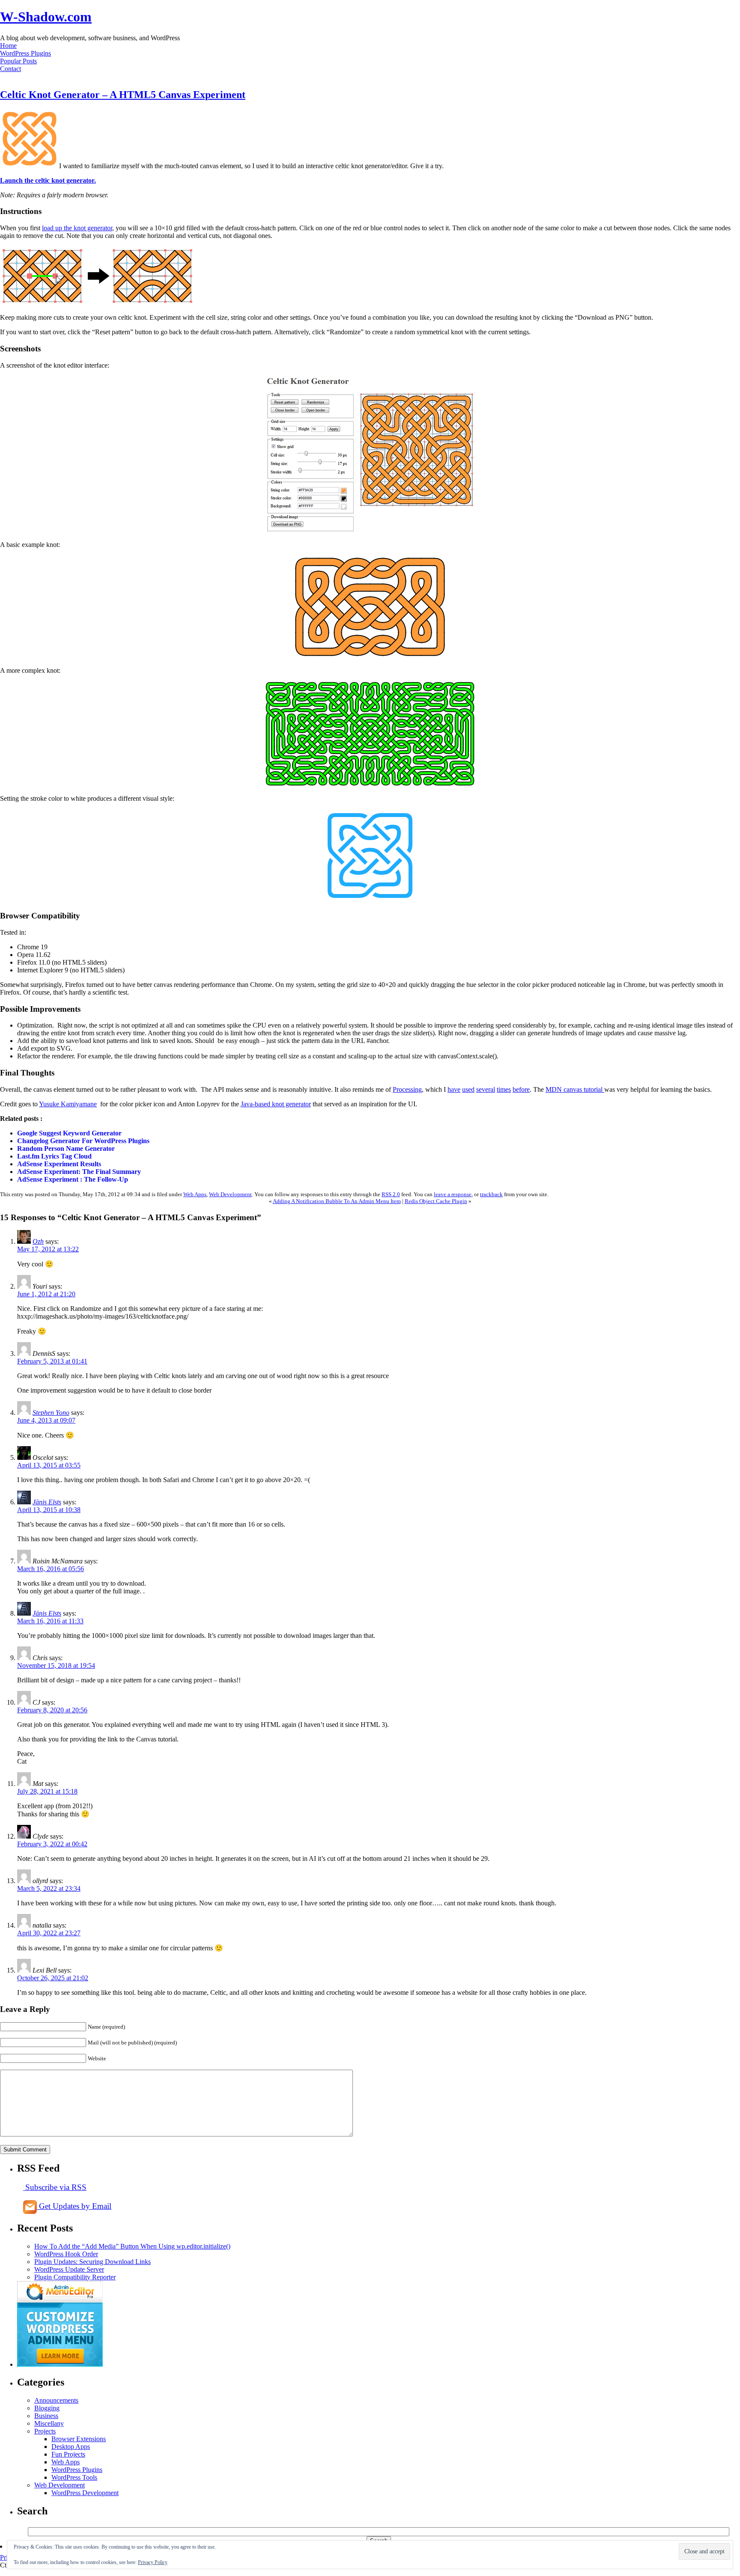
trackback (491, 1194)
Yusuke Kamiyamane (68, 1104)
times (504, 1089)
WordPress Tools (74, 2477)
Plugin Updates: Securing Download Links (92, 2262)
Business (46, 2416)
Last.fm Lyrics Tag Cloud (54, 1156)
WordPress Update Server (69, 2269)
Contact (10, 69)
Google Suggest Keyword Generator (69, 1133)
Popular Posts (18, 61)
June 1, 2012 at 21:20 (46, 1294)
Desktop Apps (71, 2447)
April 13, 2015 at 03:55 (49, 1465)
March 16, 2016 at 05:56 (51, 1569)
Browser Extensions (79, 2439)
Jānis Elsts (47, 1502)
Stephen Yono (51, 1413)
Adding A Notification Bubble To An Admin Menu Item (337, 1201)
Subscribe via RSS (55, 2187)
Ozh (38, 1241)
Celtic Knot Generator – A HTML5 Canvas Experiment (123, 95)
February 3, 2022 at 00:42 (52, 1844)
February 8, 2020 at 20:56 (52, 1710)
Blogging (47, 2408)
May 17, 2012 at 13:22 (48, 1249)
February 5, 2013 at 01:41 (52, 1361)
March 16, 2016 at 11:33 (50, 1621)
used (468, 1089)
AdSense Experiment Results (59, 1164)
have (454, 1089)
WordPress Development (85, 2493)
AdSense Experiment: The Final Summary (79, 1172)
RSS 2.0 (391, 1194)
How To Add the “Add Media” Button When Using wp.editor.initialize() (132, 2246)
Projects (45, 2431)
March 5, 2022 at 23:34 (49, 1888)
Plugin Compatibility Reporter (75, 2277)
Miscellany (49, 2423)
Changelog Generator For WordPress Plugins (83, 1141)
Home (8, 46)
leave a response (453, 1194)
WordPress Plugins (25, 53)
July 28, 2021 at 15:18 (47, 1791)
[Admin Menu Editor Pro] (60, 2364)
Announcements (56, 2400)
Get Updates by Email (74, 2206)
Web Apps (195, 1194)
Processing (407, 1089)
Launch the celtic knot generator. (48, 180)
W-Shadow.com (46, 17)
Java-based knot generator (276, 1104)
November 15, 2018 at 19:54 (56, 1665)
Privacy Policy (153, 2562)
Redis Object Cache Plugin (436, 1201)
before (521, 1089)
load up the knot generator (77, 228)
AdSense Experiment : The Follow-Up (73, 1179)
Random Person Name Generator (66, 1148)
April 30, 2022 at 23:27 (49, 1933)
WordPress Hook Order (66, 2254)
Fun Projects (68, 2454)
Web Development (230, 1194)
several (486, 1089)
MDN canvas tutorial (575, 1089)
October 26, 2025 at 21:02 (53, 1978)
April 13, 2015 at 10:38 (49, 1510)
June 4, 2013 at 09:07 (46, 1420)
